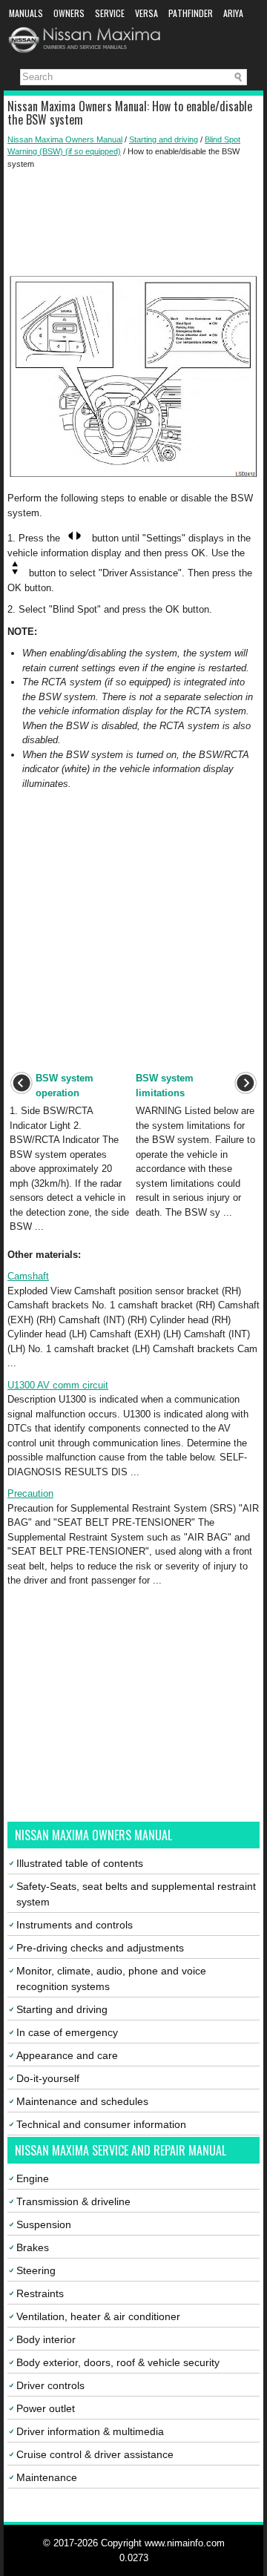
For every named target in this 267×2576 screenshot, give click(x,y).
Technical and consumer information (101, 2124)
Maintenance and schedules (82, 2101)
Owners (69, 13)
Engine (33, 2178)
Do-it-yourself (48, 2078)
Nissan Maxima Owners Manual (65, 139)
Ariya (233, 13)
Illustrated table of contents (80, 1863)
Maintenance (47, 2477)
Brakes (33, 2247)
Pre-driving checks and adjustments (100, 1948)
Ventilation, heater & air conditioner (98, 2316)
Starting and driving (164, 139)
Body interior (46, 2339)
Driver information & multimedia (90, 2431)
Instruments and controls (75, 1925)
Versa (146, 13)
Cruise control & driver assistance (95, 2454)
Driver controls (50, 2385)
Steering (36, 2270)
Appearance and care (67, 2055)
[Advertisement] (133, 222)
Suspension (44, 2224)
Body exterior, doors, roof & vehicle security (118, 2362)
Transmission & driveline (73, 2201)
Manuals (26, 13)
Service (110, 13)
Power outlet (46, 2408)
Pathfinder (191, 13)
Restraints (40, 2293)
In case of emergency (67, 2032)
